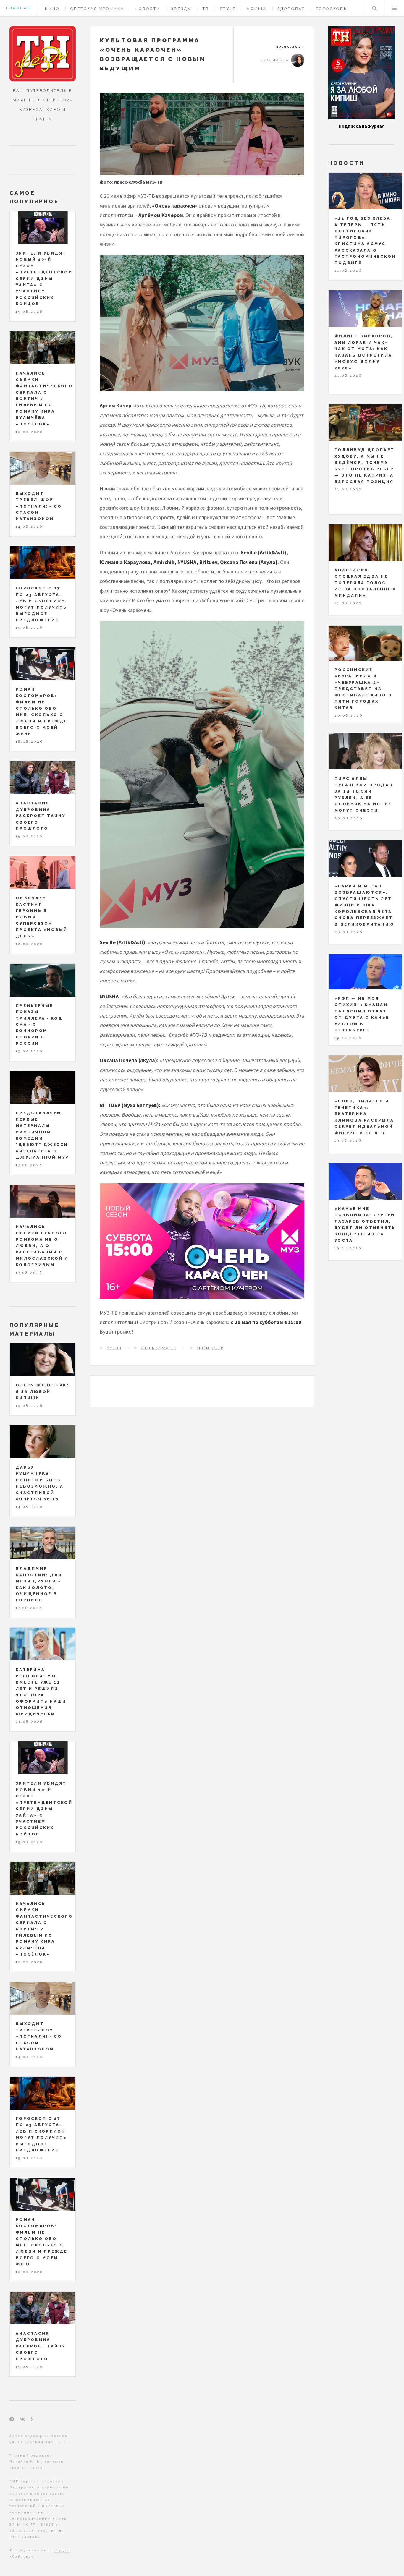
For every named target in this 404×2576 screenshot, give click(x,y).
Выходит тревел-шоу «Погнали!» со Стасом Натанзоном (39, 506)
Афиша (257, 9)
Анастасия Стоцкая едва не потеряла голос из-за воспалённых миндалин (365, 583)
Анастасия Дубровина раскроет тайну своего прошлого (41, 816)
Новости (148, 9)
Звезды (181, 9)
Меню (395, 8)
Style (228, 9)
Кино (52, 9)
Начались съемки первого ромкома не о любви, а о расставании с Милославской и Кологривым (42, 1246)
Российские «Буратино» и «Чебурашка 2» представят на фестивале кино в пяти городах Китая (363, 689)
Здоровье (291, 9)
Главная (18, 8)
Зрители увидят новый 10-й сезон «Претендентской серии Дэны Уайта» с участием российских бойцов (44, 279)
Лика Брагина (275, 60)
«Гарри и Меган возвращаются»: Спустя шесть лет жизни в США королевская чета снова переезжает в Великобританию (364, 905)
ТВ (206, 9)
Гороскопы (332, 9)
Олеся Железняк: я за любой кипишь (42, 1391)
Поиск (374, 8)
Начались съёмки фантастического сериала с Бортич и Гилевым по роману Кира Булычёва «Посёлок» (44, 399)
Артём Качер (210, 1348)
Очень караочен (159, 1348)
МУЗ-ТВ (114, 1348)
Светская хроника (97, 9)
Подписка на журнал (362, 126)
